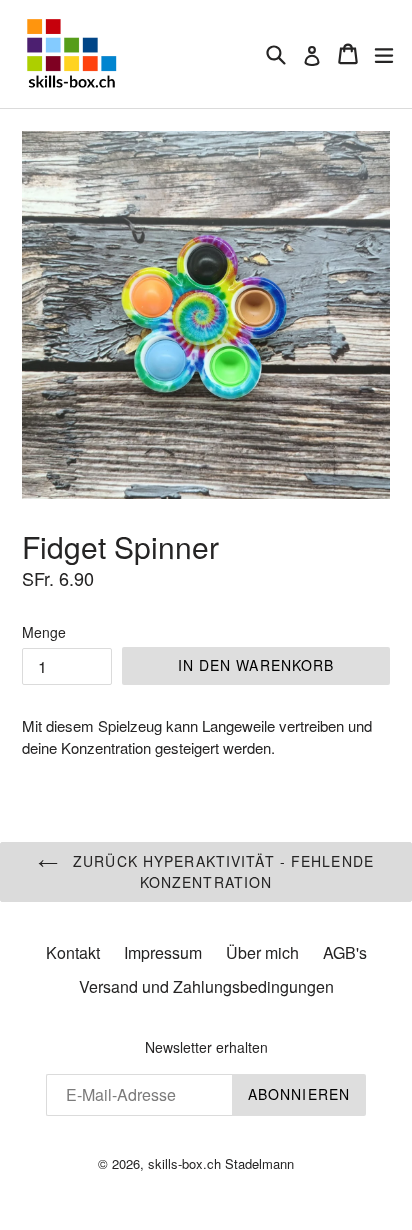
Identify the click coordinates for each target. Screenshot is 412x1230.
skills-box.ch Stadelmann (221, 1163)
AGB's (345, 952)
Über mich (262, 952)
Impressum (163, 952)
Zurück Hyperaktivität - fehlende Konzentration (221, 871)
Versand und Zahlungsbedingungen (206, 986)
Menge (44, 632)
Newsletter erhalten (206, 1047)
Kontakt (73, 952)
